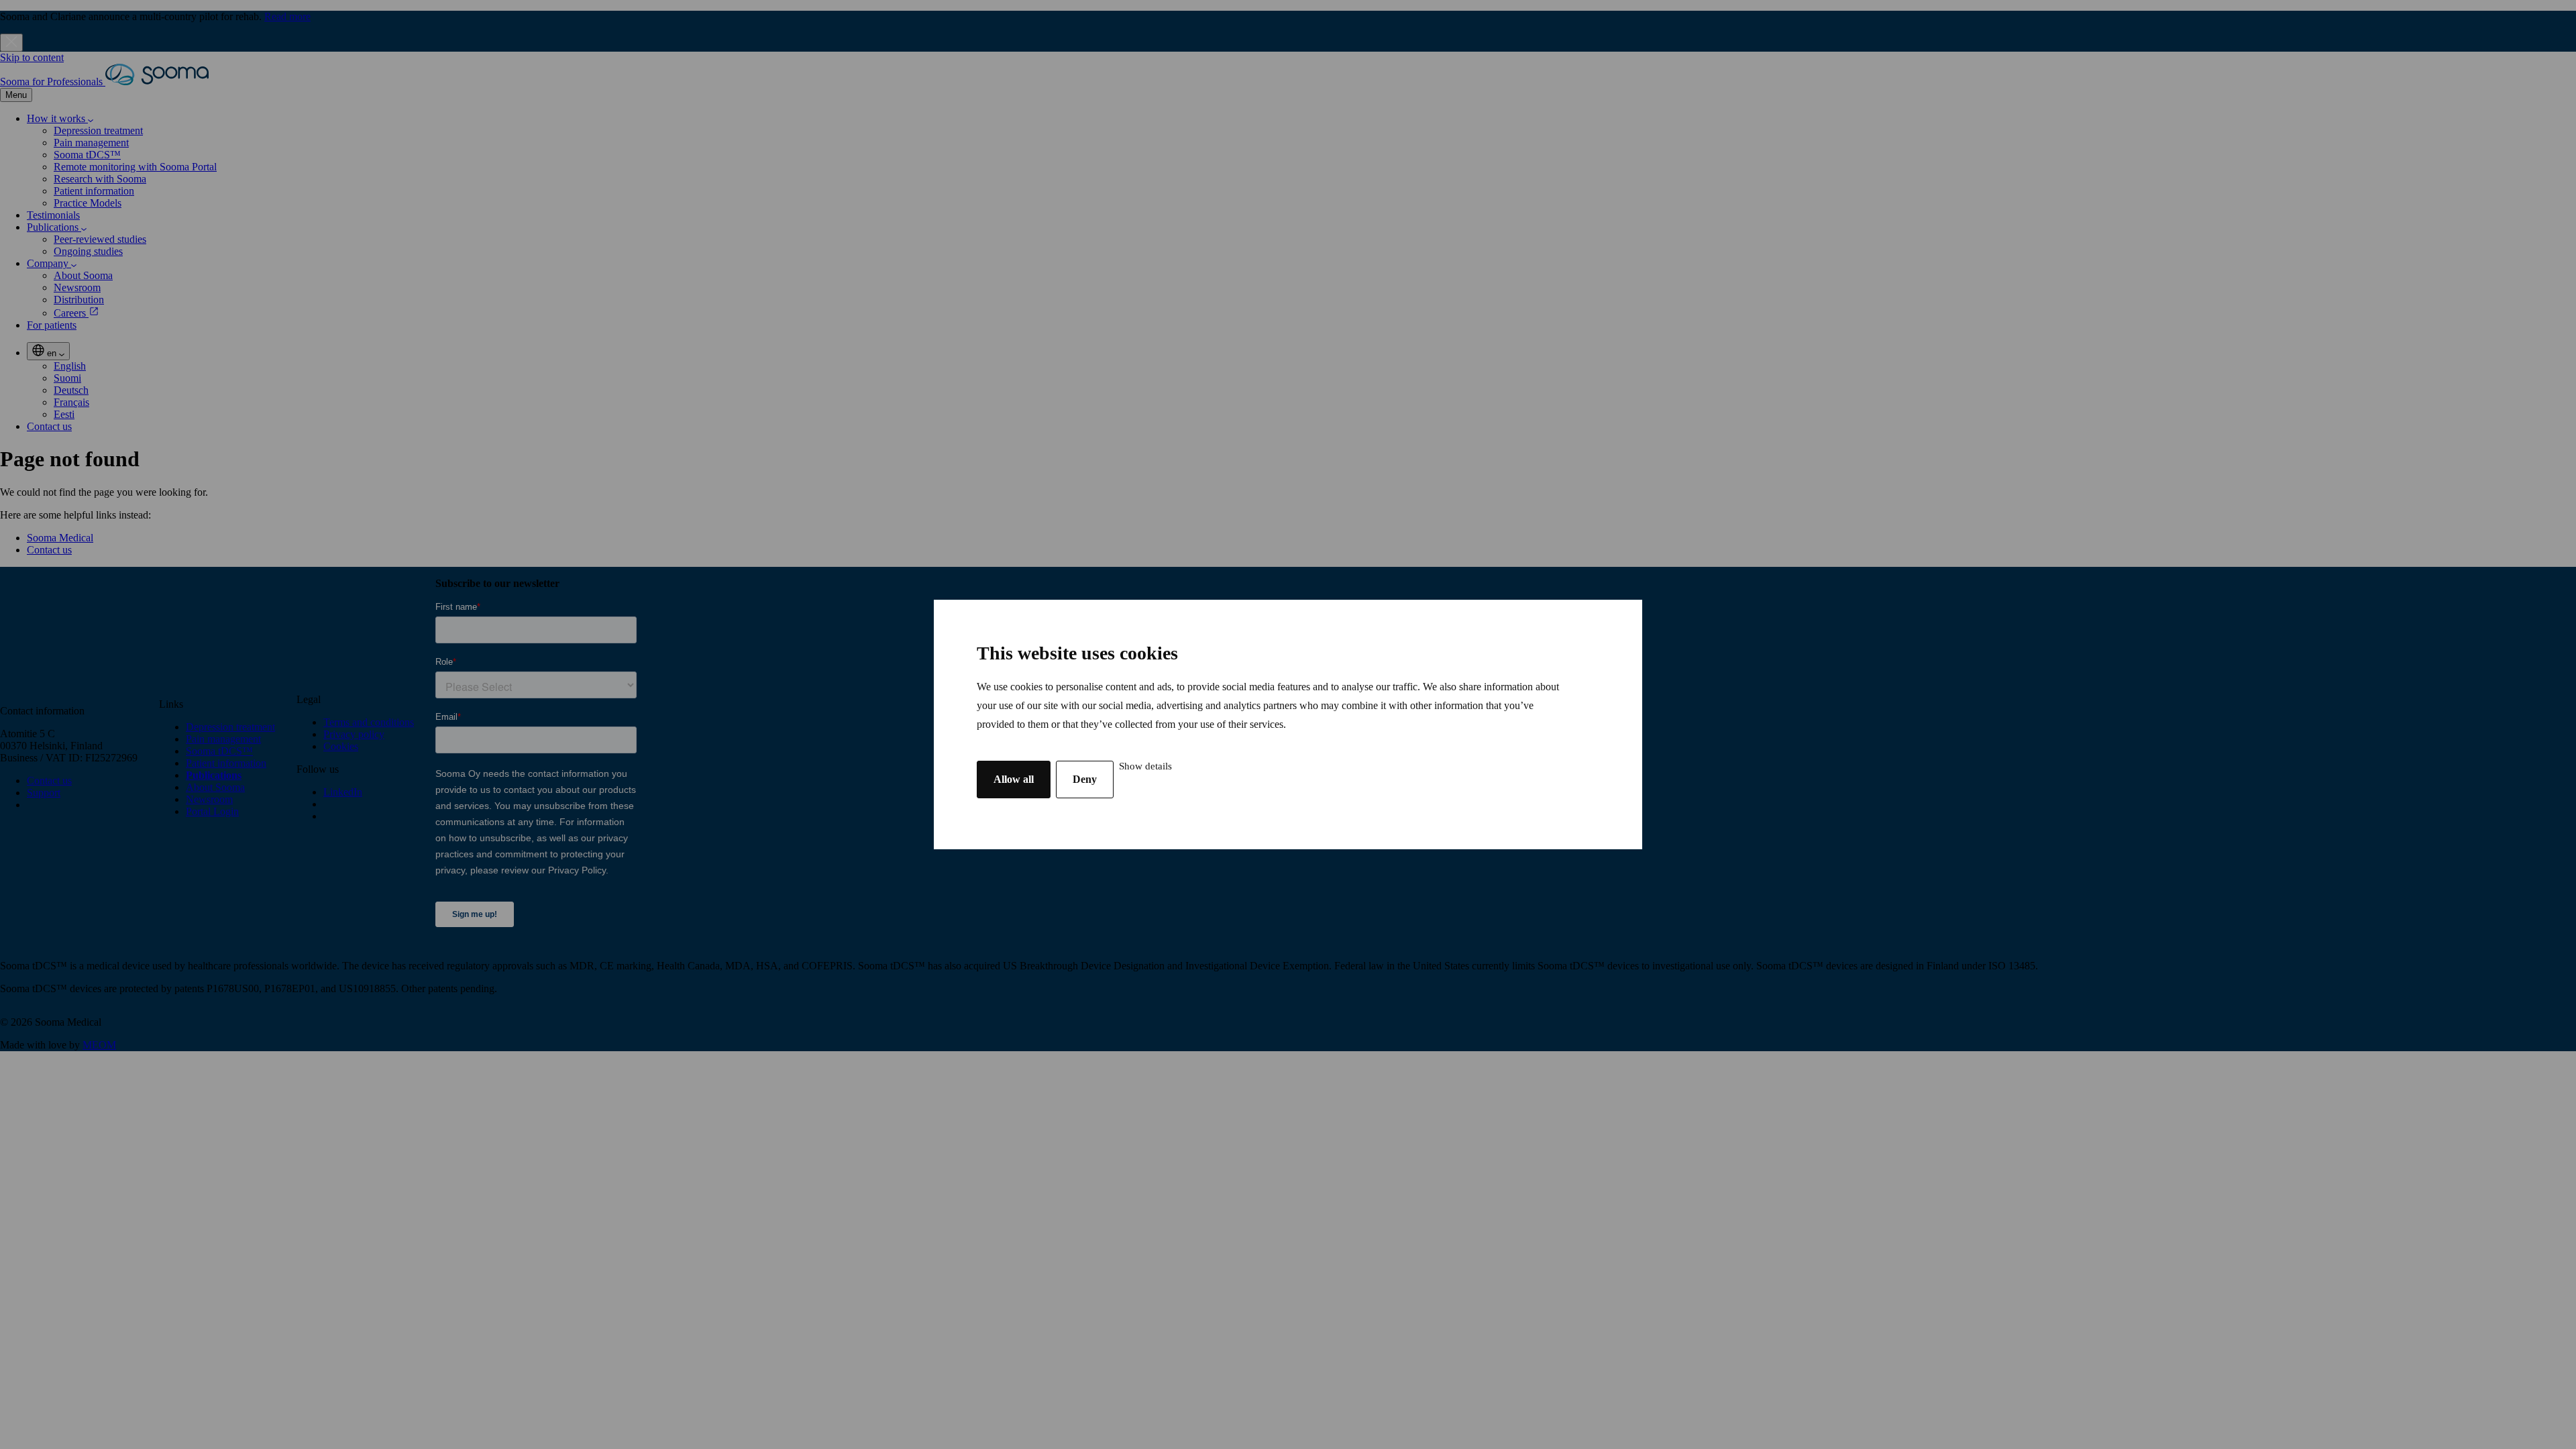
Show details (1145, 766)
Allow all (1014, 779)
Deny (1085, 779)
